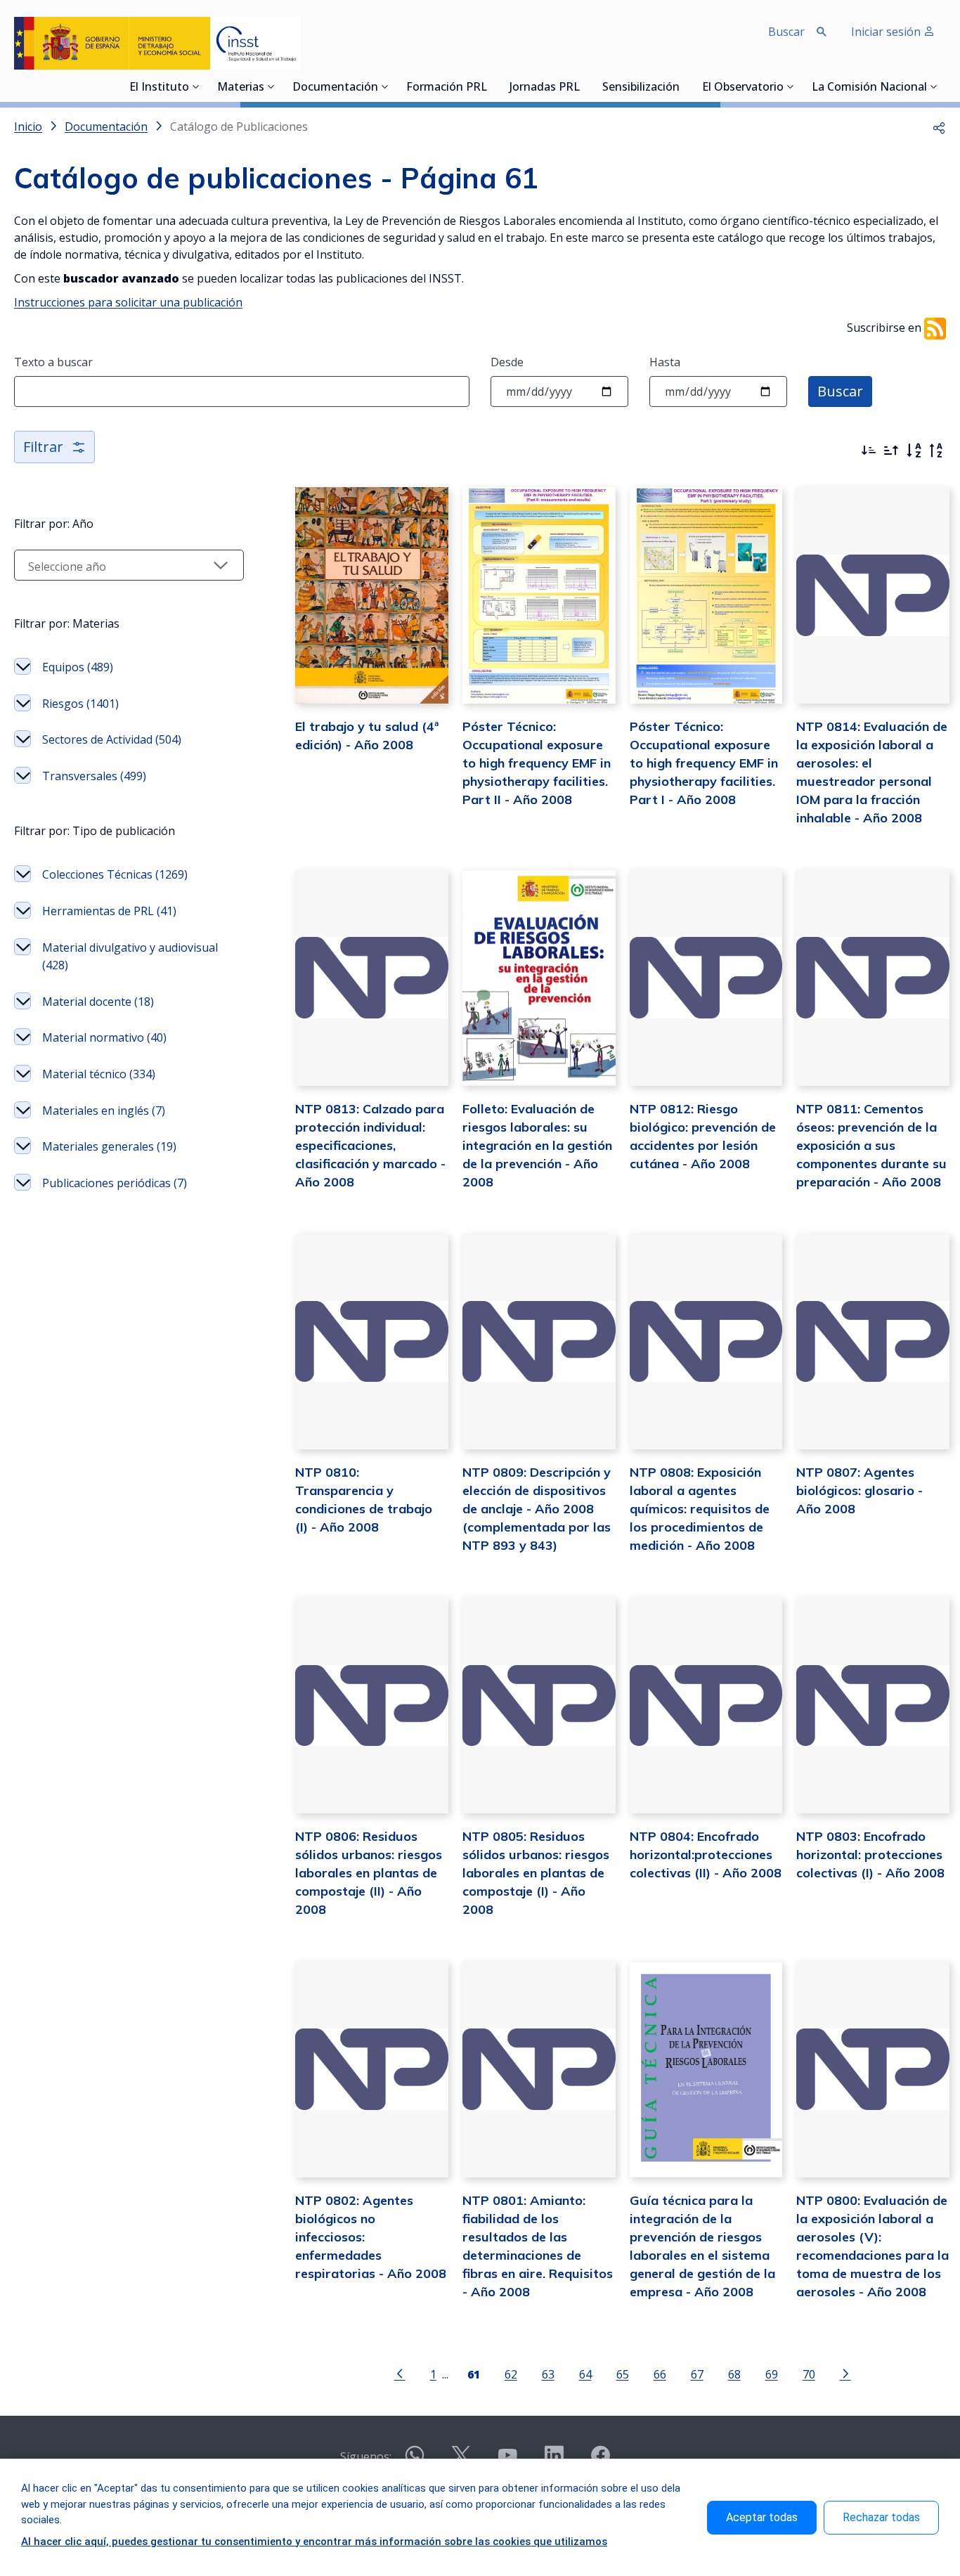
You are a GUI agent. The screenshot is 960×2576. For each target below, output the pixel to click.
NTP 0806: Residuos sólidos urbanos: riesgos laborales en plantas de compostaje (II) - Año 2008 (369, 1873)
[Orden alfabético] (914, 451)
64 (585, 2374)
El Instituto (159, 88)
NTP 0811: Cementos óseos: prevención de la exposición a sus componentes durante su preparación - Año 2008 (871, 1145)
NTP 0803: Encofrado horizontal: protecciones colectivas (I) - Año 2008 (870, 1855)
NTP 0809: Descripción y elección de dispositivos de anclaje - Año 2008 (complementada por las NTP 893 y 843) (537, 1509)
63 (548, 2374)
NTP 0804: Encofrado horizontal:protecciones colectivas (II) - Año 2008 (706, 1855)
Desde (507, 362)
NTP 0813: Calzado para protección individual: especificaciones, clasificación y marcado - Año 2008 (370, 1145)
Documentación (335, 88)
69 (772, 2374)
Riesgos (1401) (80, 704)
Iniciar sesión (887, 32)
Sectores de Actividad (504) (112, 739)
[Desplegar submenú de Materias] (271, 86)
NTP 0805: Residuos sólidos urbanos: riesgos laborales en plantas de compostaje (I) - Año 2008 (536, 1873)
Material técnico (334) (99, 1074)
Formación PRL (447, 88)
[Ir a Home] (157, 43)
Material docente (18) (98, 1002)
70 (809, 2374)
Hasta (665, 362)
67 (697, 2374)
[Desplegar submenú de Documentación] (385, 86)
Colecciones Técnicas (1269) (115, 874)
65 (623, 2374)
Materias (241, 88)
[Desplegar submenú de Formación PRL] (491, 86)
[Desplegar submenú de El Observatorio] (791, 86)
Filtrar (43, 447)
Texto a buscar (53, 362)
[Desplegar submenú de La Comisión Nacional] (934, 86)
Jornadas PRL (545, 88)
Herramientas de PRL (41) (109, 911)
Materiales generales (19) (109, 1146)
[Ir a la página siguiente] (845, 2373)
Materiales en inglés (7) (104, 1111)
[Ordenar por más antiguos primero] (891, 451)
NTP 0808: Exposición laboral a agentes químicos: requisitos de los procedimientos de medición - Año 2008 (700, 1509)
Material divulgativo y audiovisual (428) (130, 957)
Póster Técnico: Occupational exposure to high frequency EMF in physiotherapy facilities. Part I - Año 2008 (704, 763)
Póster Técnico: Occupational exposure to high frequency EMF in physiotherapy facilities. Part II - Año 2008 (537, 763)
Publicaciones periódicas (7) (115, 1183)
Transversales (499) (94, 776)
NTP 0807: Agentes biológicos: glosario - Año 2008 (860, 1490)
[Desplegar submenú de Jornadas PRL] (584, 86)
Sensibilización (641, 88)
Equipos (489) (78, 667)
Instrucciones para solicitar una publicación (128, 302)
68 (734, 2374)
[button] (939, 127)
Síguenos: (366, 2457)
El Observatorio (743, 88)
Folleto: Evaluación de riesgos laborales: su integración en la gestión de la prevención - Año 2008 (537, 1145)
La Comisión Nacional (869, 88)
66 (660, 2374)
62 (511, 2374)
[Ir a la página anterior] (400, 2373)
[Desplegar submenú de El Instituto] (196, 86)
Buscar (840, 391)
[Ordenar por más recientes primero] (869, 451)
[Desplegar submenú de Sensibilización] (684, 86)
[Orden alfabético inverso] (936, 451)
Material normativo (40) (104, 1037)
